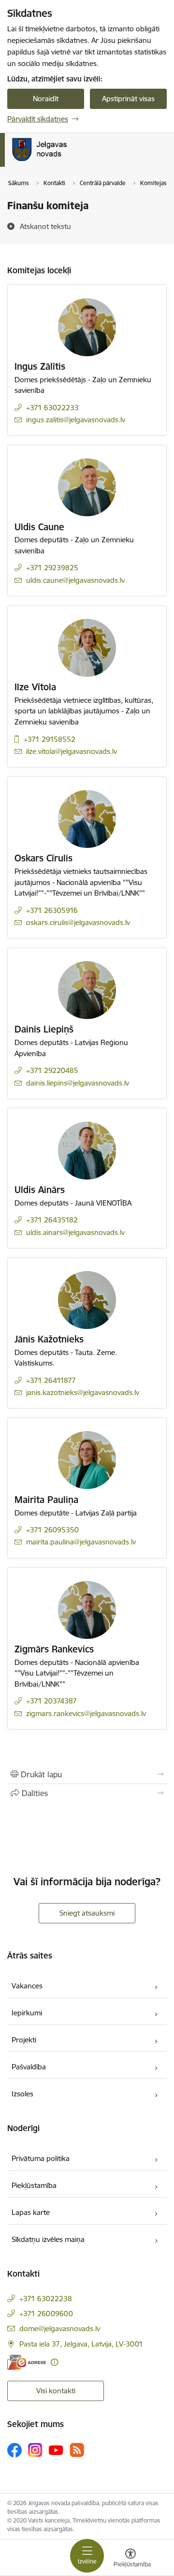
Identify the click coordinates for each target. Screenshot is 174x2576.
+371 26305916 (52, 910)
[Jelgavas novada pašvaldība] (79, 161)
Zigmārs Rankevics (54, 1649)
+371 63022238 (46, 2299)
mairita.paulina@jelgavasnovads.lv (81, 1542)
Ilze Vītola (35, 687)
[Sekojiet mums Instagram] (35, 2450)
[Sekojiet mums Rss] (77, 2450)
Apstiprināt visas (128, 99)
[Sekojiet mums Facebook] (14, 2450)
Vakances (27, 1986)
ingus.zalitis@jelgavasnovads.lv (76, 420)
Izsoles (22, 2094)
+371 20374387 (51, 1701)
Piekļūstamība (34, 2185)
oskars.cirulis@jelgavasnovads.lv (78, 922)
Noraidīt (46, 99)
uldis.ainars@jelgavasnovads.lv (75, 1232)
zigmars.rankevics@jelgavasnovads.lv (86, 1713)
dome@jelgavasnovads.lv (60, 2328)
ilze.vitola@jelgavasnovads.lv (72, 751)
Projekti (24, 2040)
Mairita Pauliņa (46, 1500)
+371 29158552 (50, 739)
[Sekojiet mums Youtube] (56, 2450)
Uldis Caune (39, 527)
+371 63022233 (52, 408)
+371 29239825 (52, 568)
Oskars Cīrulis (43, 858)
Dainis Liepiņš (44, 1029)
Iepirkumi (27, 2013)
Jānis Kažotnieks (49, 1339)
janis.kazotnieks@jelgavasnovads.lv (83, 1392)
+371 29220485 (52, 1070)
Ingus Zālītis (40, 366)
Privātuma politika (41, 2158)
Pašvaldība (29, 2067)
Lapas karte (31, 2212)
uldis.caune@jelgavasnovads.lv (75, 580)
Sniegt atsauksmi (87, 1913)
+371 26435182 (52, 1220)
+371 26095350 (52, 1530)
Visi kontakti (56, 2391)
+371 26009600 (46, 2314)
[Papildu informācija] (54, 2362)
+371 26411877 (51, 1380)
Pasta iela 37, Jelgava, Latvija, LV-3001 (81, 2344)
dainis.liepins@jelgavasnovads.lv (78, 1083)
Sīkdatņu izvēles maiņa (48, 2239)
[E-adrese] (27, 2362)
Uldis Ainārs (40, 1190)
